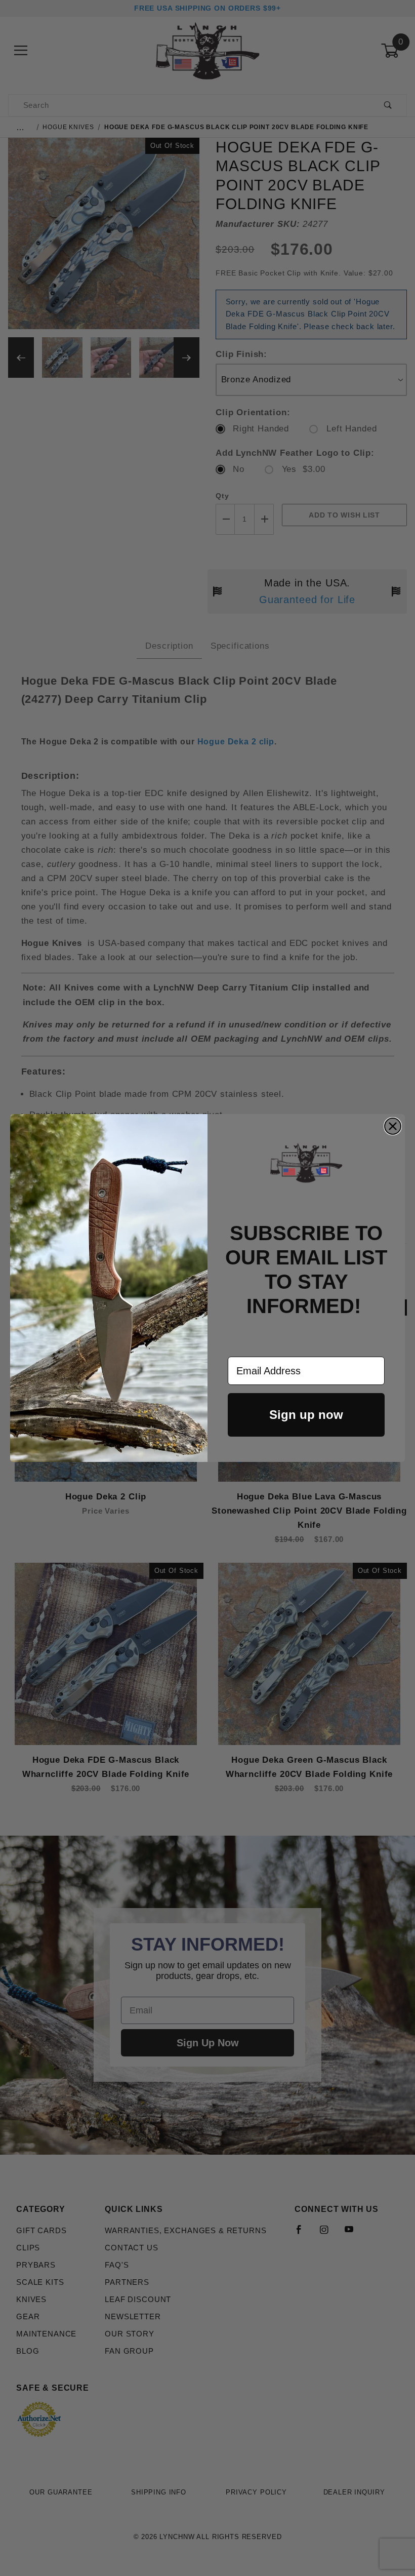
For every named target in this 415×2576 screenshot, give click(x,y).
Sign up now (306, 1415)
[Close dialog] (393, 1126)
